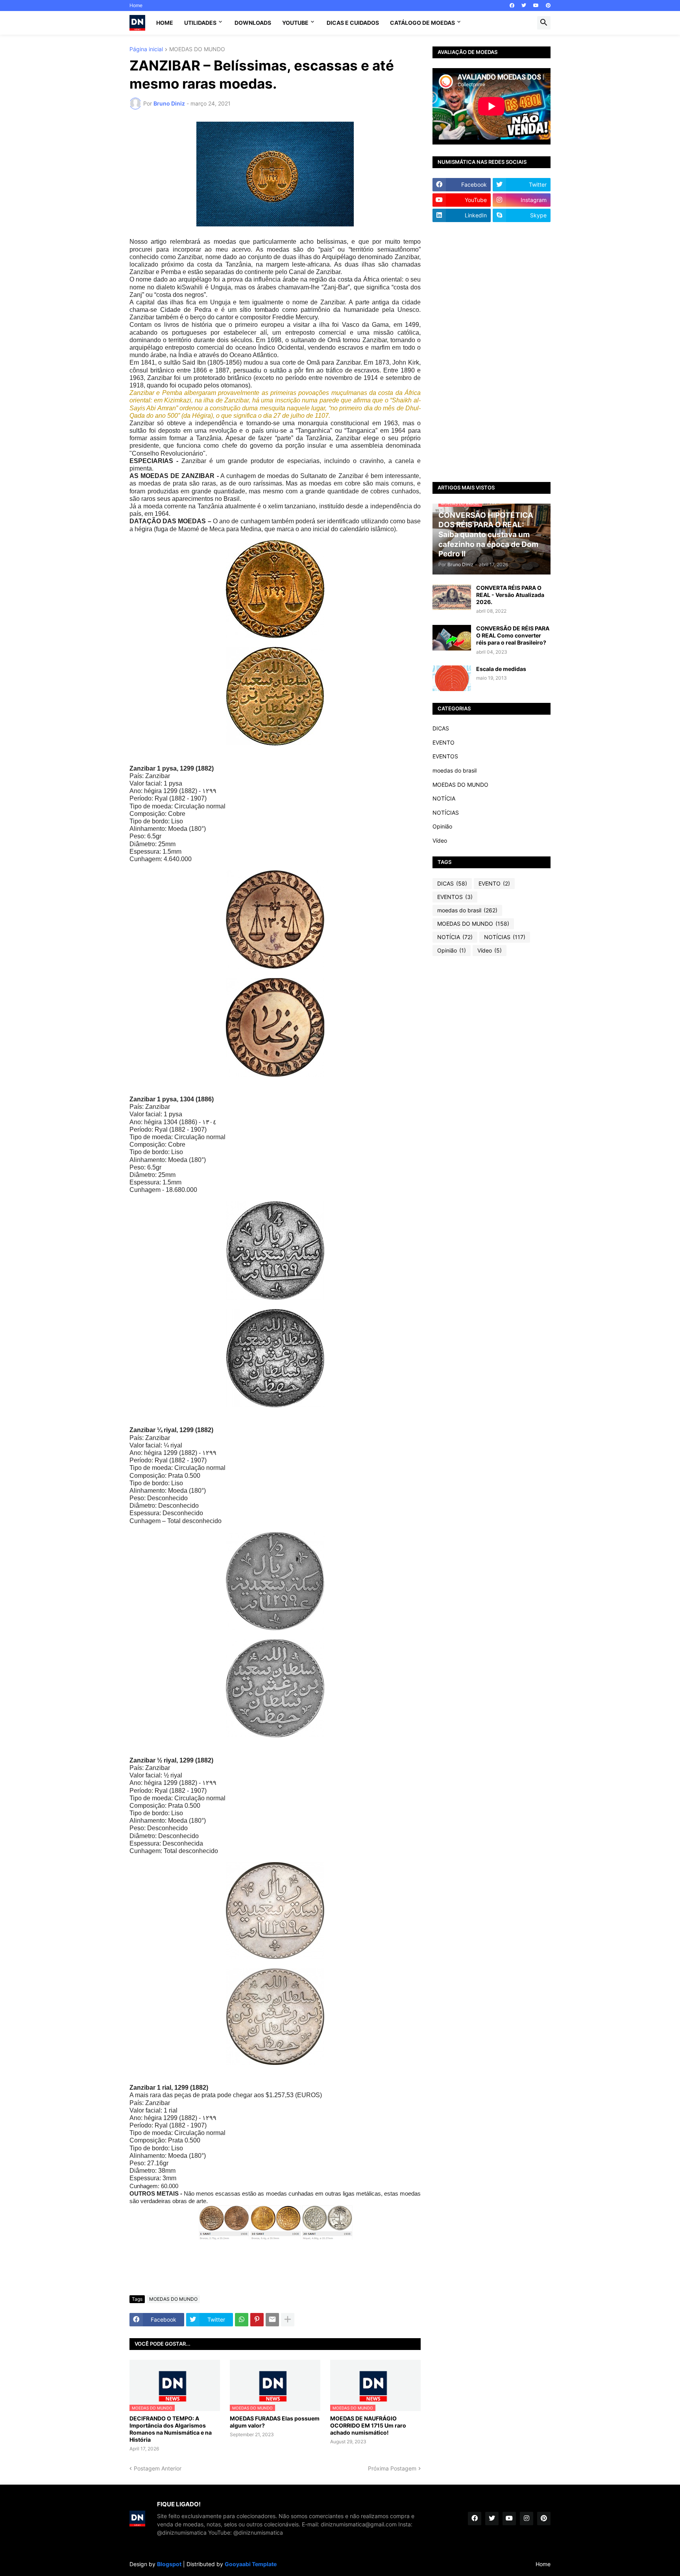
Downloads (253, 23)
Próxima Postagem (392, 2468)
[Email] (272, 2320)
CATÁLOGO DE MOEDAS (422, 23)
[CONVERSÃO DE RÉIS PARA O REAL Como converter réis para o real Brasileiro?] (452, 638)
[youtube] (536, 6)
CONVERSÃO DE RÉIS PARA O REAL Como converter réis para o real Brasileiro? (513, 635)
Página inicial (146, 49)
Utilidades (200, 23)
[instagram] (527, 2519)
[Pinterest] (257, 2320)
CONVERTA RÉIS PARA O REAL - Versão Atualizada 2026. (510, 595)
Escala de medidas (501, 669)
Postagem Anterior (158, 2468)
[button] (544, 23)
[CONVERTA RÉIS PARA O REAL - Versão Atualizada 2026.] (452, 597)
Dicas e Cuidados (353, 23)
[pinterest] (548, 6)
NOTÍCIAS (446, 813)
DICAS (441, 728)
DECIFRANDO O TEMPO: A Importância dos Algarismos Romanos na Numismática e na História (171, 2429)
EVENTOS (445, 756)
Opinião (442, 826)
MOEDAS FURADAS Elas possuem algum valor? (275, 2422)
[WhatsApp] (242, 2320)
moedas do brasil (455, 770)
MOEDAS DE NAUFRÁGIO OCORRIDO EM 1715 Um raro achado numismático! (368, 2425)
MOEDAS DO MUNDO (197, 49)
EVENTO (443, 742)
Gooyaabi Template (251, 2564)
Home (136, 5)
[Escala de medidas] (452, 678)
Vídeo (440, 840)
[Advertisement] (492, 352)
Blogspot (169, 2564)
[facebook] (512, 6)
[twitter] (524, 6)
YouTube (295, 23)
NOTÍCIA (444, 798)
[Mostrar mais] (288, 2320)
